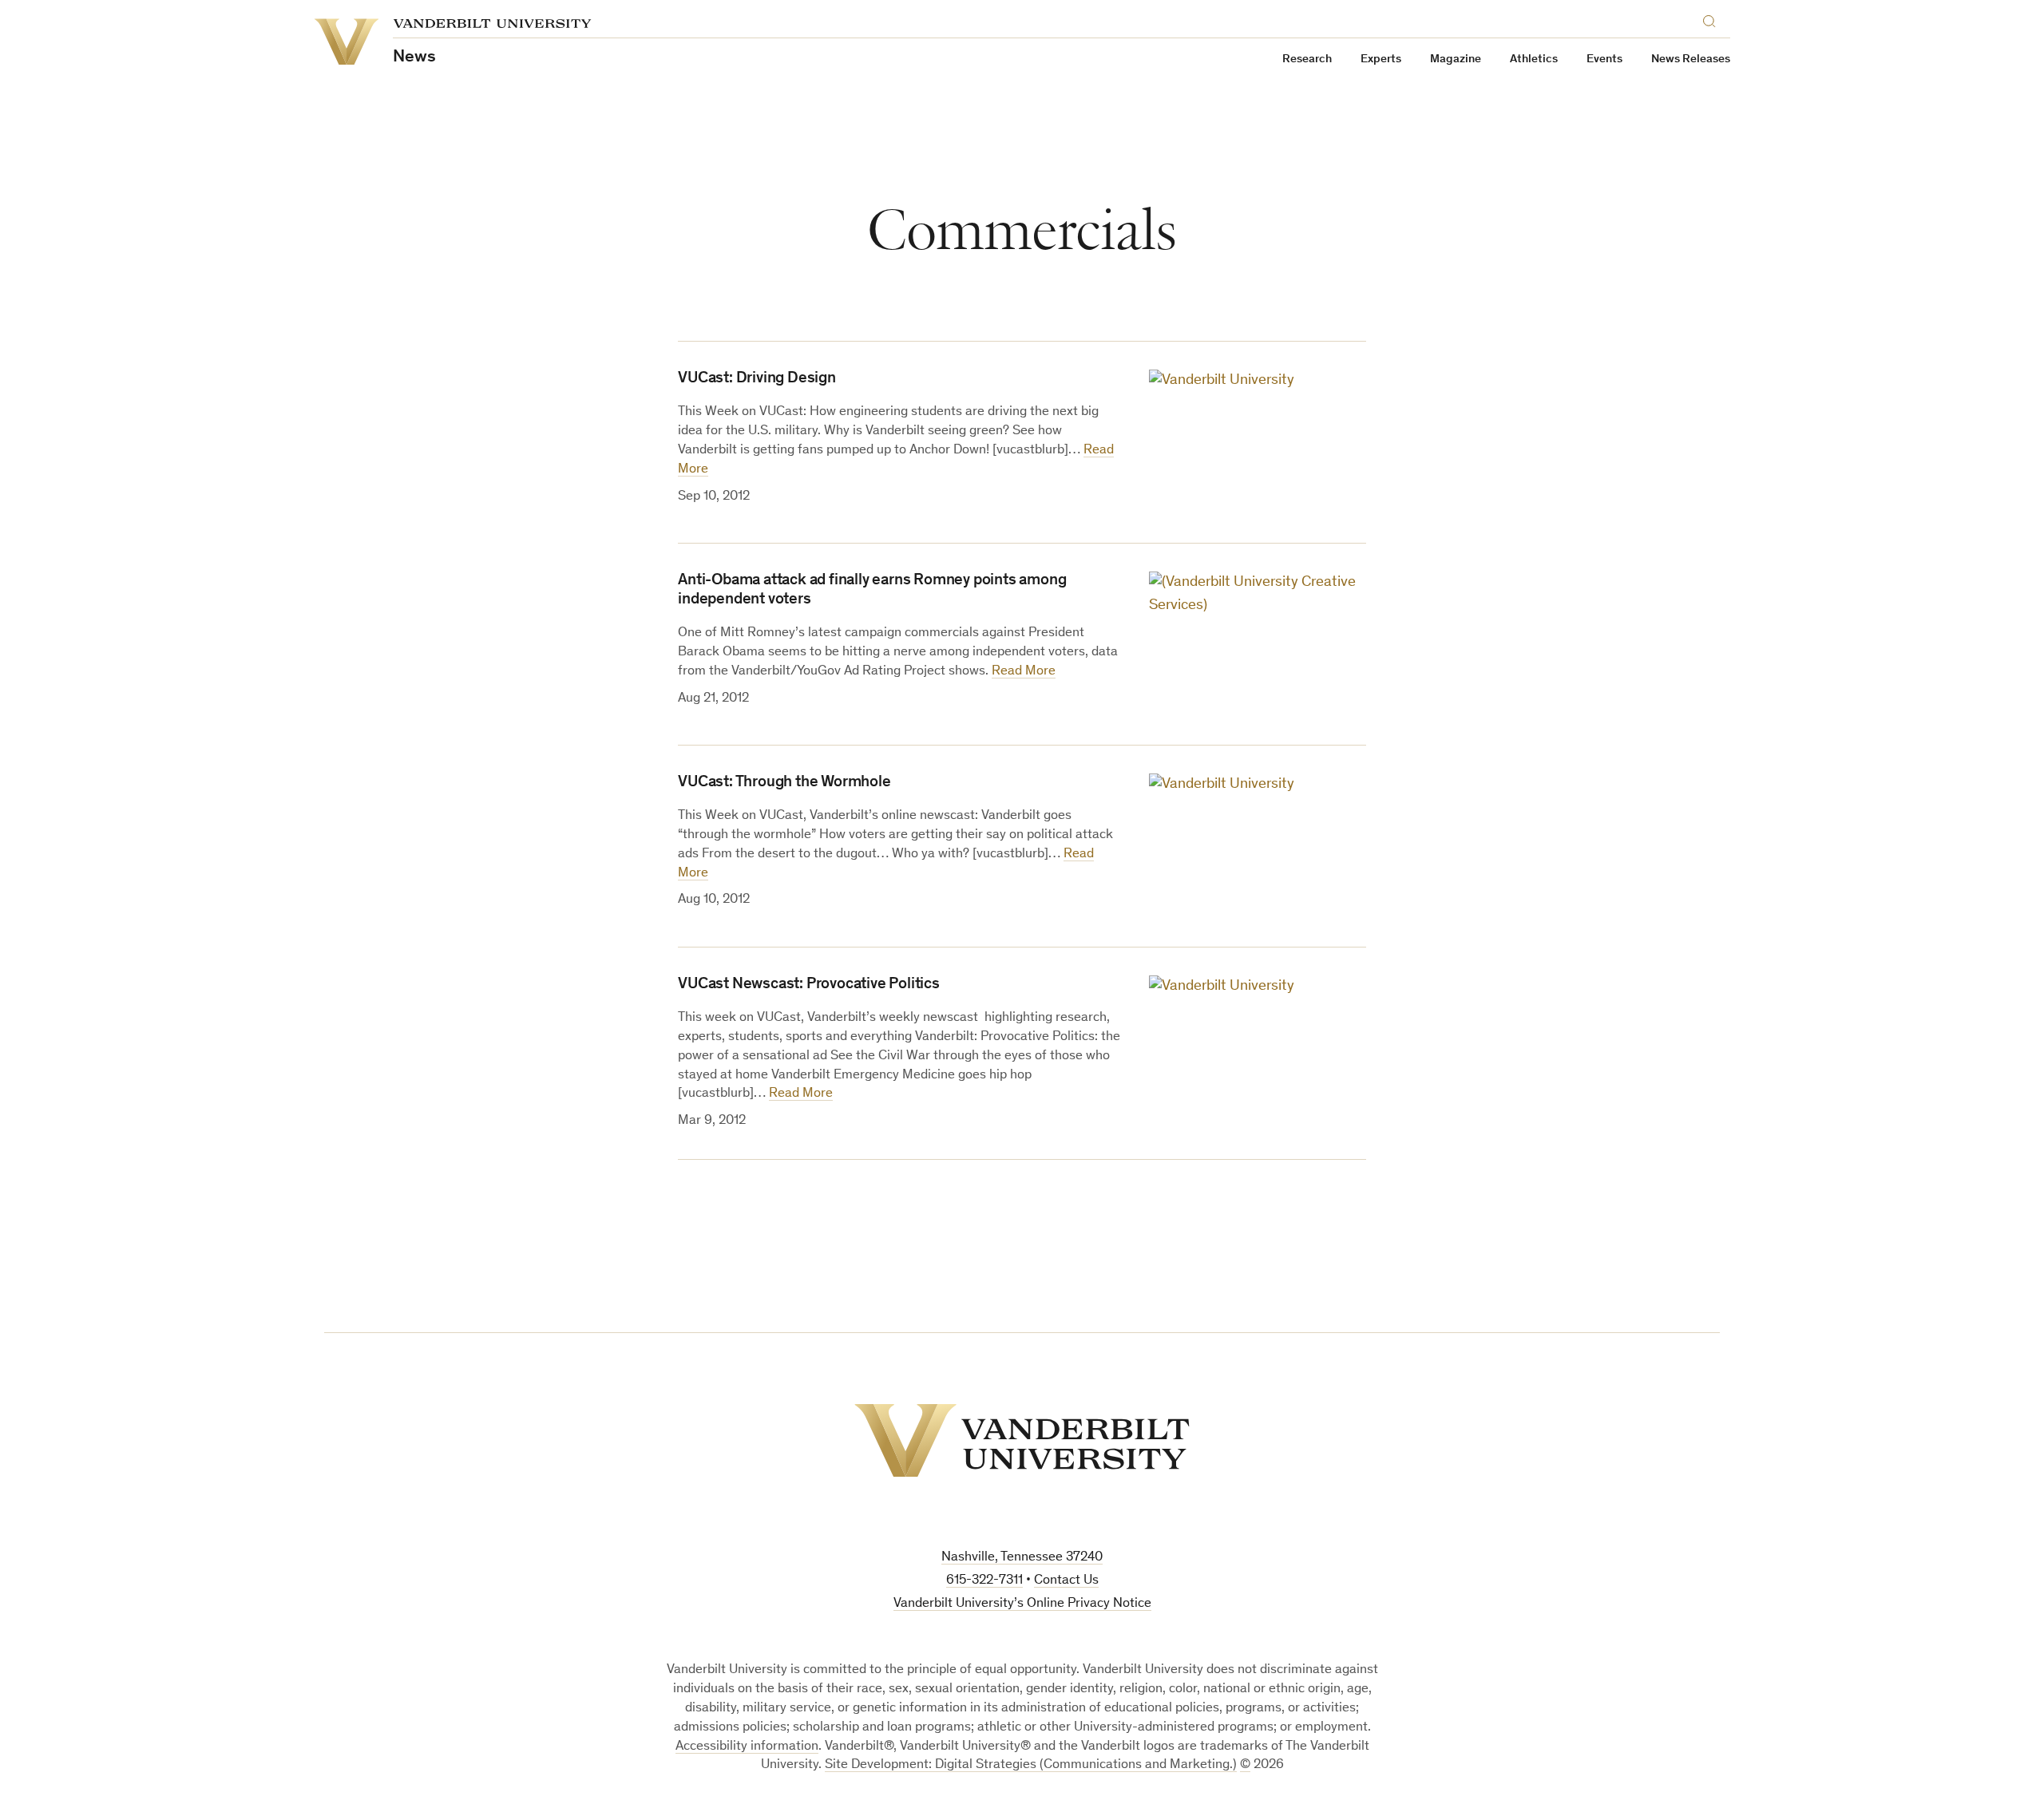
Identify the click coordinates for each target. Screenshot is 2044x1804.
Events (1604, 59)
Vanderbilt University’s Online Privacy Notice (1022, 1604)
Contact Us (1066, 1581)
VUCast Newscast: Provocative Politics (809, 985)
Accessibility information (747, 1747)
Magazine (1456, 59)
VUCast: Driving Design (757, 379)
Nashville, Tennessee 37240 (1022, 1558)
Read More (1024, 672)
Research (1307, 59)
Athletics (1534, 59)
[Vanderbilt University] (1022, 1440)
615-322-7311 (984, 1581)
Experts (1381, 59)
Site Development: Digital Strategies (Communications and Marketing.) (1031, 1765)
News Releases (1691, 59)
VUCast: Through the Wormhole (784, 783)
